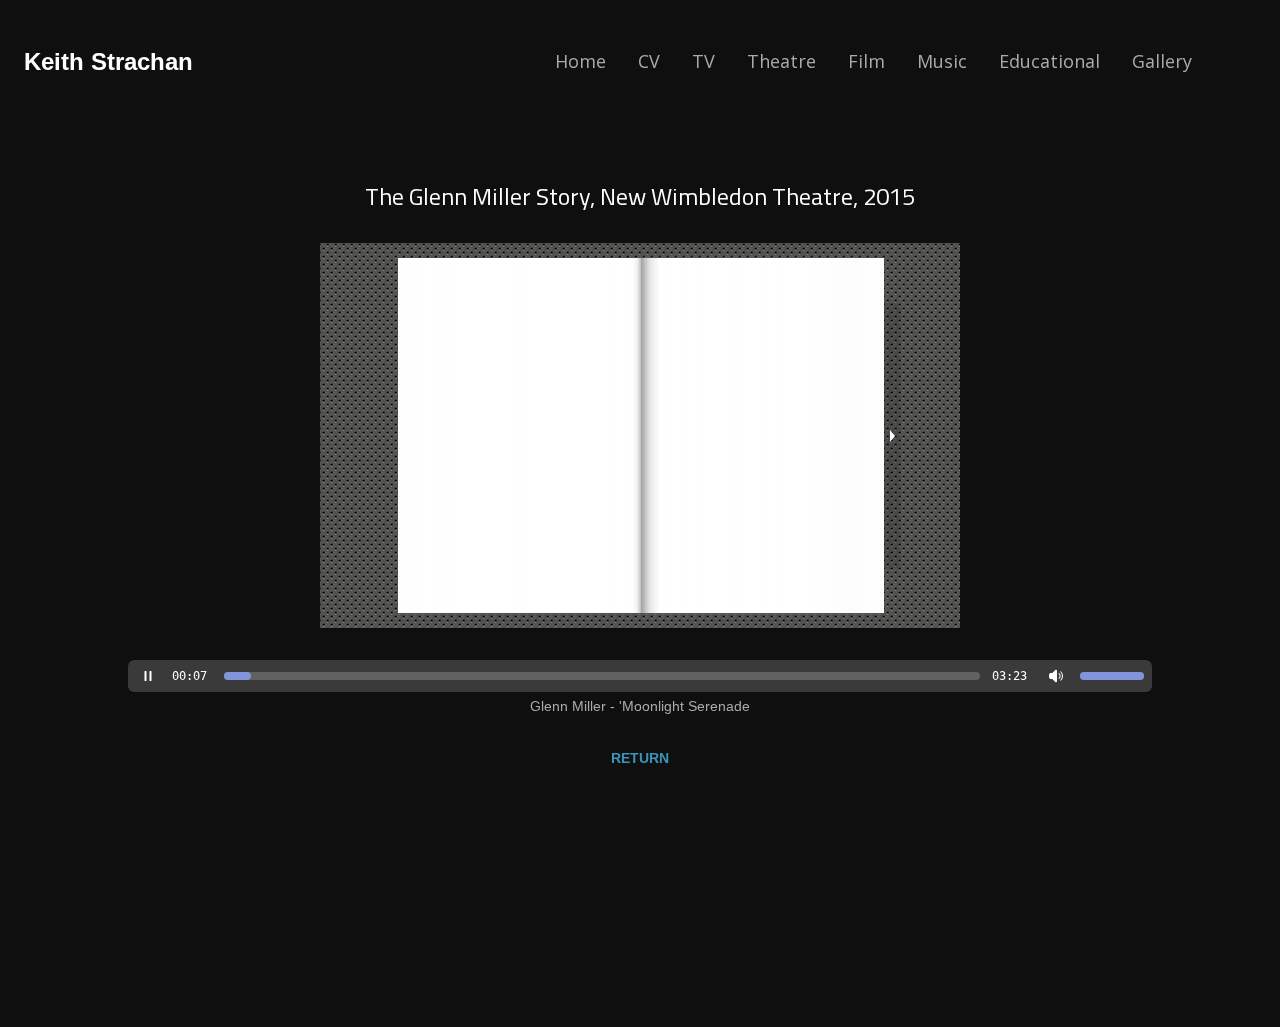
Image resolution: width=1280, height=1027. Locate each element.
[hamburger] (217, 62)
